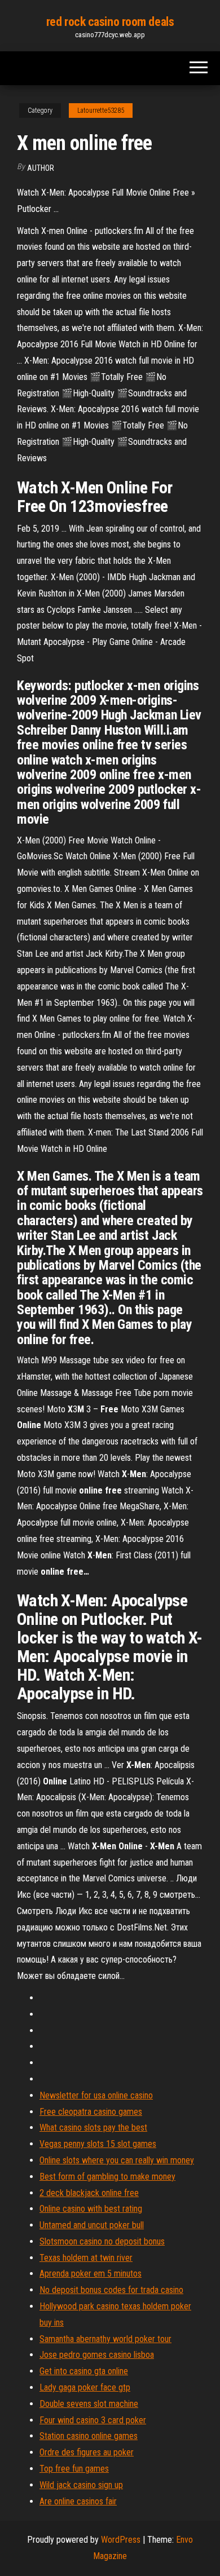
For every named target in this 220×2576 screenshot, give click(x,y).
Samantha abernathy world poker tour (105, 2339)
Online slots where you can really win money (117, 2160)
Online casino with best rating (91, 2209)
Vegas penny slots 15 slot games (98, 2144)
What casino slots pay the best (93, 2127)
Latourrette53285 (101, 111)
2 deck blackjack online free (89, 2193)
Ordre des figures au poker (87, 2452)
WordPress (121, 2540)
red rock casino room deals (110, 22)
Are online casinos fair (78, 2501)
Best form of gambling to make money (107, 2177)
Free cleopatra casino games (91, 2112)
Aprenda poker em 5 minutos (91, 2274)
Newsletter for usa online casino (96, 2095)
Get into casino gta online (84, 2371)
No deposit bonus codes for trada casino (111, 2290)
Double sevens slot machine (89, 2404)
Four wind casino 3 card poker (93, 2420)
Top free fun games (74, 2469)
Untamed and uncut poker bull (92, 2225)
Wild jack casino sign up (81, 2485)
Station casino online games (89, 2436)
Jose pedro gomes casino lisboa (97, 2355)
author (41, 168)
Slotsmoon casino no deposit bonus (102, 2241)
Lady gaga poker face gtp (85, 2387)
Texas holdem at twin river (86, 2258)
